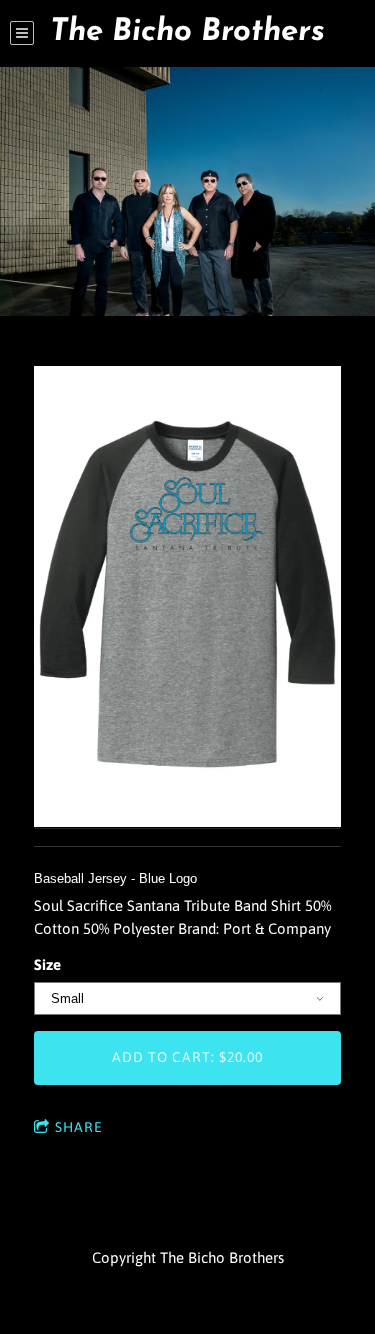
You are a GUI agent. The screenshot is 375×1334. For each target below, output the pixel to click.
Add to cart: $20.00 (187, 1057)
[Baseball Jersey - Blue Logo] (187, 598)
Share (79, 1127)
